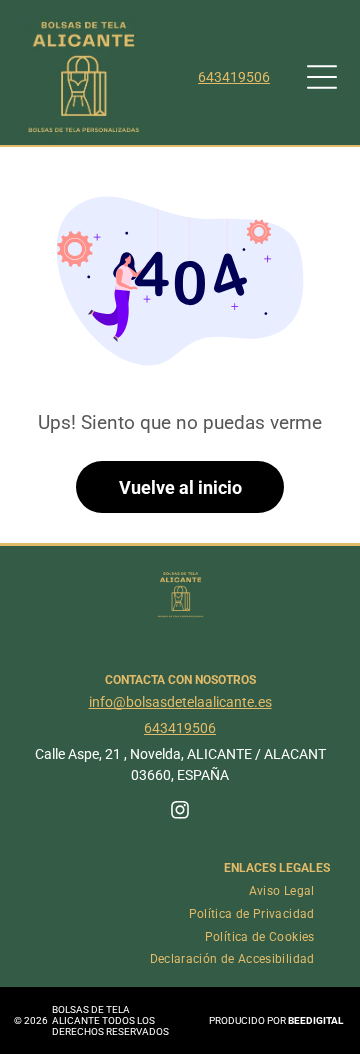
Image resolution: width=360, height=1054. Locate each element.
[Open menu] (322, 77)
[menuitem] (282, 891)
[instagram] (180, 812)
